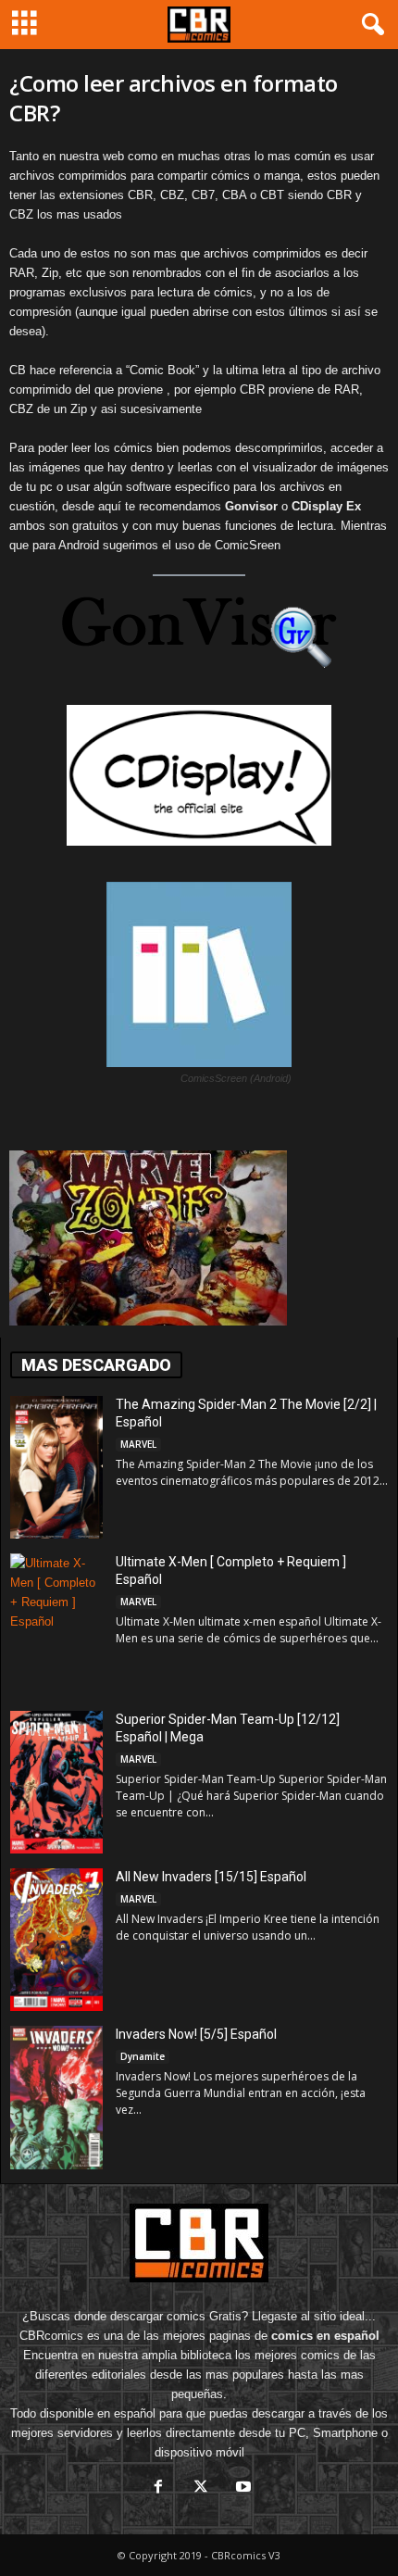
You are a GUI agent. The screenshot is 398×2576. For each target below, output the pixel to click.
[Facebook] (158, 2488)
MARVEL (138, 1444)
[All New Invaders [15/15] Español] (56, 1940)
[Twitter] (201, 2488)
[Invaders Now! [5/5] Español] (56, 2097)
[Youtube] (242, 2488)
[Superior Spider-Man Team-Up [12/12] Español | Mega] (56, 1782)
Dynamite (143, 2056)
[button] (369, 25)
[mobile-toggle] (25, 25)
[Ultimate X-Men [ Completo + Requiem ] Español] (56, 1623)
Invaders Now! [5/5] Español (196, 2034)
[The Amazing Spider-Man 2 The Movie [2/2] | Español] (56, 1467)
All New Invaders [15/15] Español (211, 1877)
